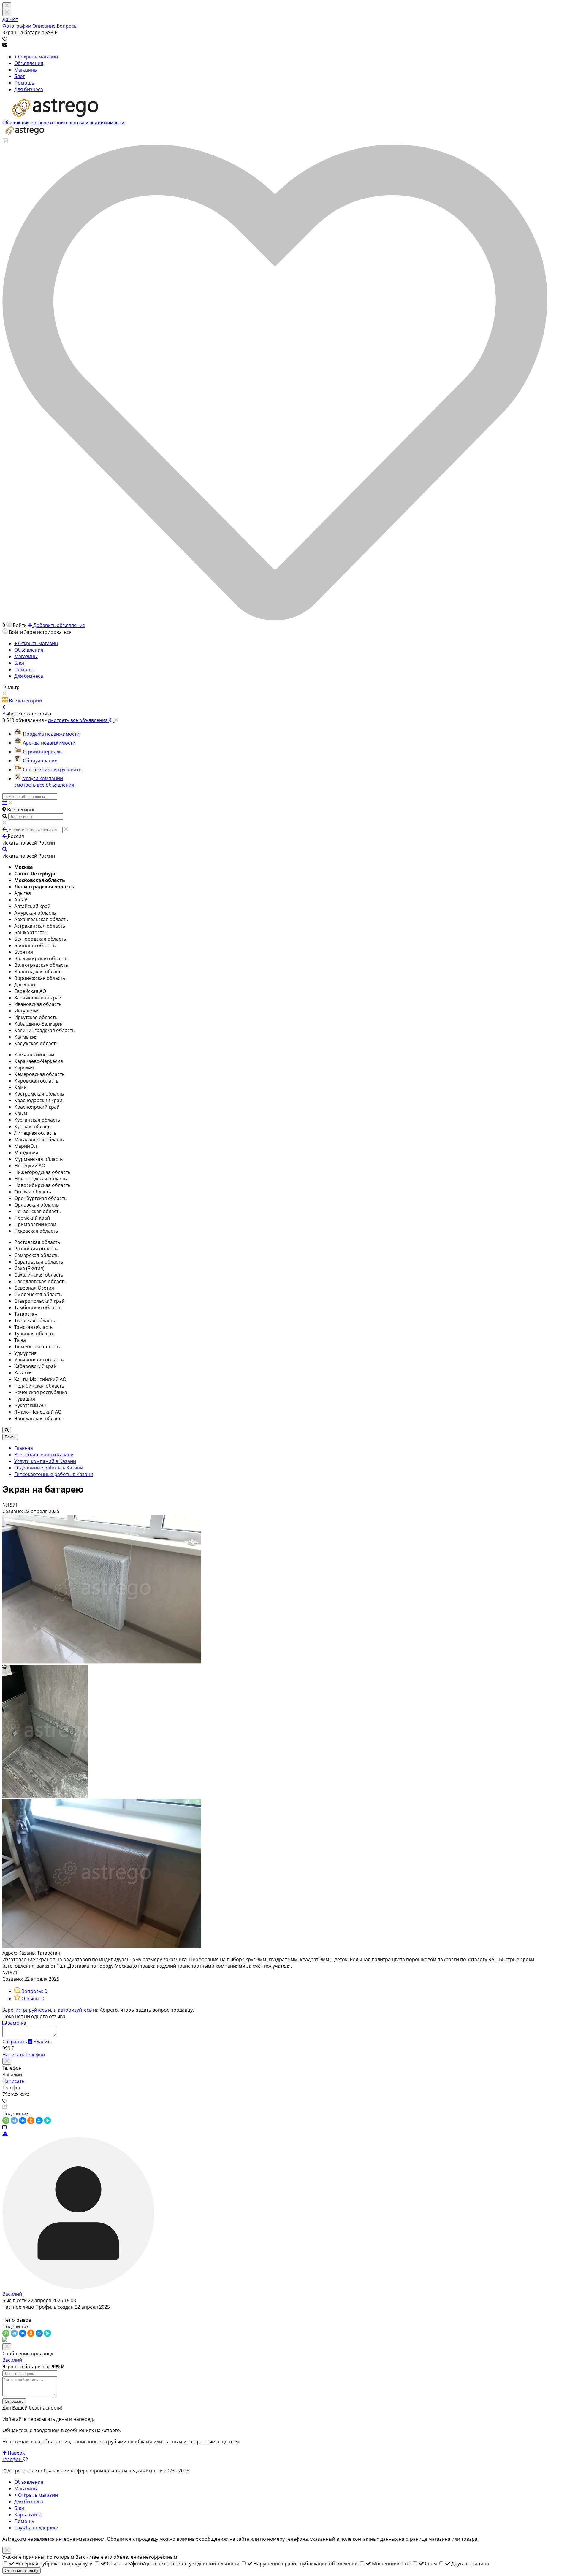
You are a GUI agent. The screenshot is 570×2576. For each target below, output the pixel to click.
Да (6, 19)
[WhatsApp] (6, 2121)
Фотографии (17, 26)
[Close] (7, 13)
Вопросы (67, 26)
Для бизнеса (29, 89)
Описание (44, 26)
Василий (12, 2294)
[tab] (31, 1991)
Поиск (10, 1437)
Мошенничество (392, 2564)
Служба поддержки (36, 2528)
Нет (14, 19)
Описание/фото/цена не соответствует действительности (174, 2564)
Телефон (35, 2055)
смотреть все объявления (44, 785)
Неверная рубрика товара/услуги (55, 2564)
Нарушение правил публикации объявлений (306, 2564)
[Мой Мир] (39, 2121)
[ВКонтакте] (23, 2121)
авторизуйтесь (75, 2010)
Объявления (29, 63)
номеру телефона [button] (288, 2539)
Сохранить (15, 2042)
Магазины (26, 70)
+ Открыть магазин (36, 57)
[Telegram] (14, 2121)
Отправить (14, 2401)
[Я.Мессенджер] (47, 2121)
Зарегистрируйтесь (25, 2010)
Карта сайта (28, 2515)
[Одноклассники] (31, 2121)
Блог (20, 76)
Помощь (24, 83)
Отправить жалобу (22, 2571)
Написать (14, 2055)
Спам (432, 2564)
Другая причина (470, 2564)
